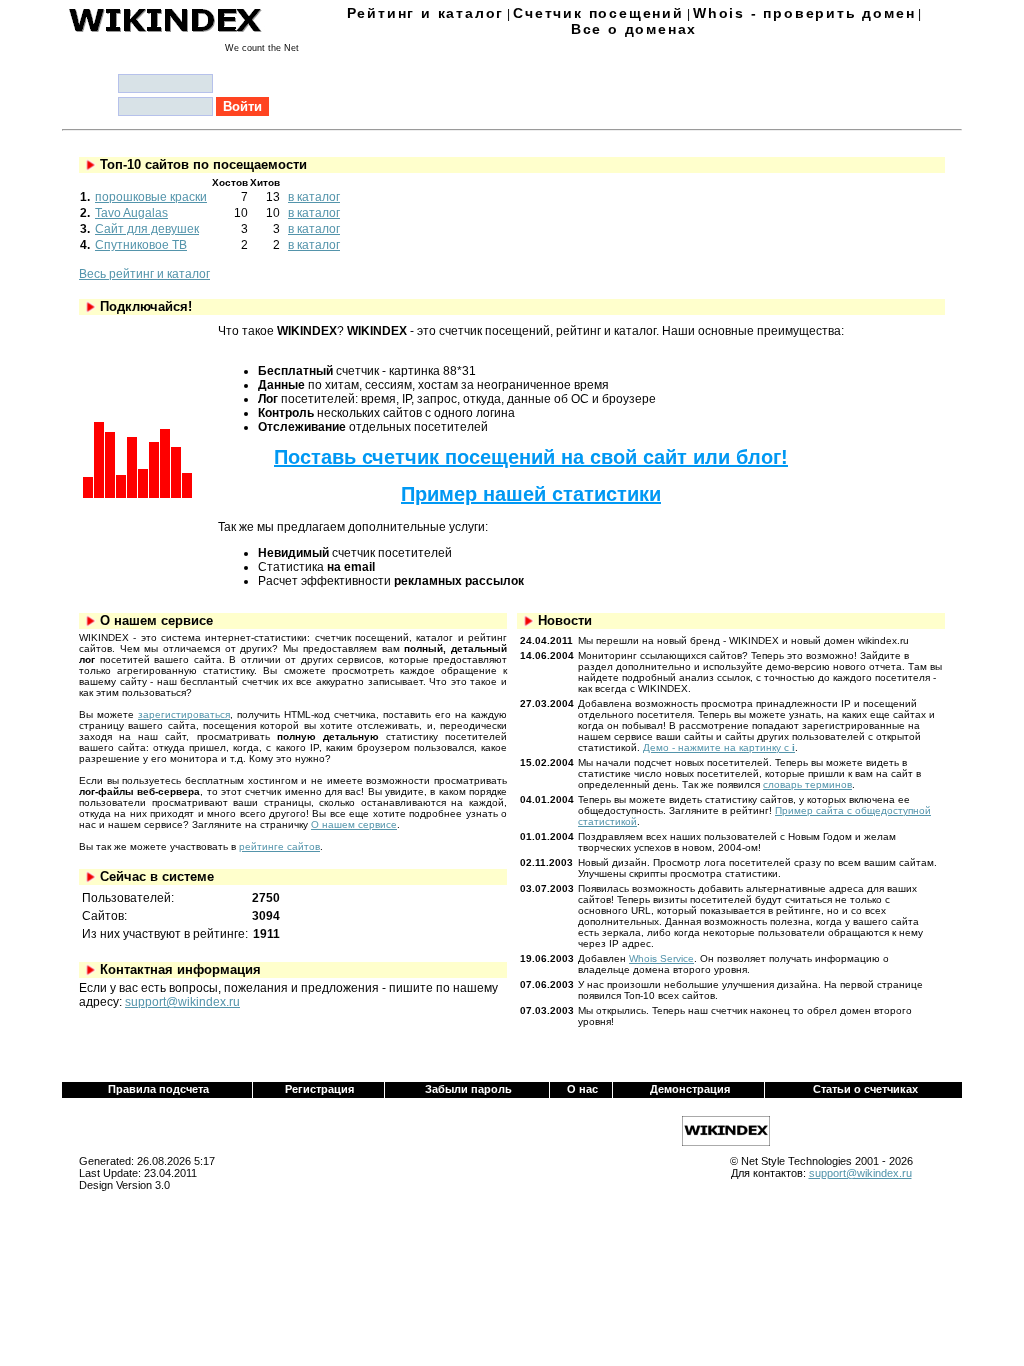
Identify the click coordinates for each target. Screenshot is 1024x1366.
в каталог (314, 197)
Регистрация (319, 1089)
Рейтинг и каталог (426, 13)
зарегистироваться (184, 714)
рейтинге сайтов (279, 846)
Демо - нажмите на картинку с (719, 747)
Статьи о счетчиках (865, 1089)
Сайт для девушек (147, 229)
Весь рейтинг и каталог (144, 274)
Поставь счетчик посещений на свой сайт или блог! (531, 457)
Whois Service (661, 958)
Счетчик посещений (598, 13)
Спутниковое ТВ (141, 245)
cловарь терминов (807, 784)
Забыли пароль (468, 1089)
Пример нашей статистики (531, 494)
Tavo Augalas (131, 213)
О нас (582, 1089)
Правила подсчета (158, 1089)
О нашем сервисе (354, 824)
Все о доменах (634, 29)
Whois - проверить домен (804, 13)
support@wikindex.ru (182, 1002)
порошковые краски (151, 197)
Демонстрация (690, 1089)
